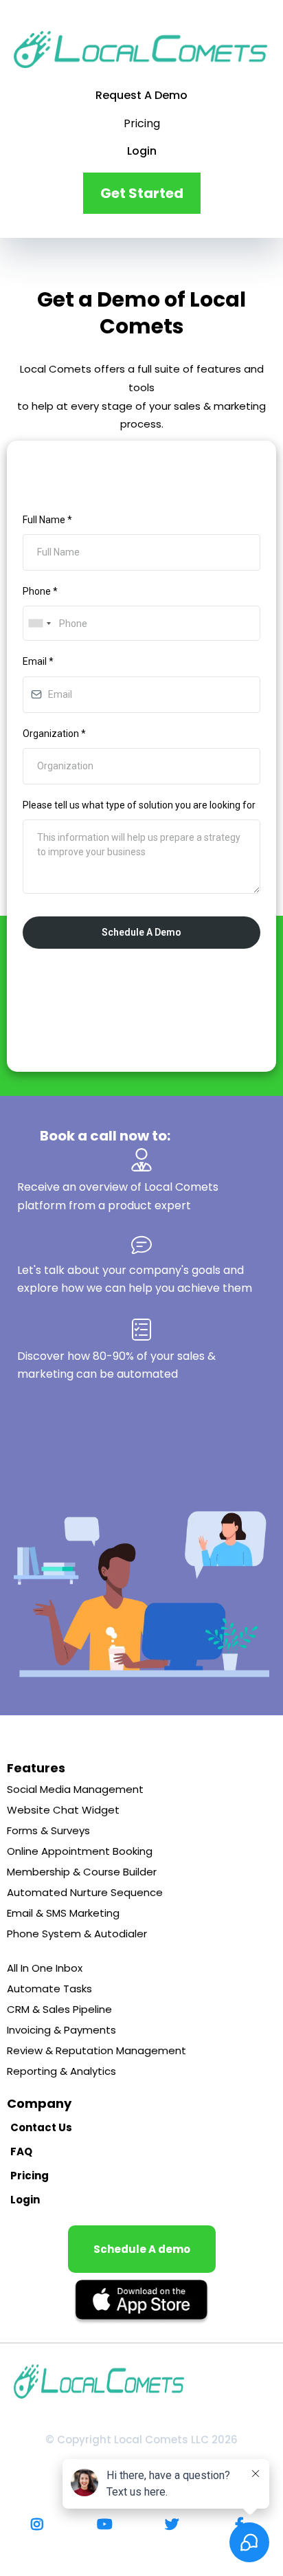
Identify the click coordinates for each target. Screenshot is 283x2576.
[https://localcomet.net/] (141, 49)
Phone (40, 591)
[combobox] (39, 623)
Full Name (47, 520)
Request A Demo (141, 95)
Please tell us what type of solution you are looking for (139, 805)
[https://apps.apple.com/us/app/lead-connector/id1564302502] (141, 2302)
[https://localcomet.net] (141, 2381)
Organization (54, 734)
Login (142, 151)
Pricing (142, 123)
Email (38, 661)
